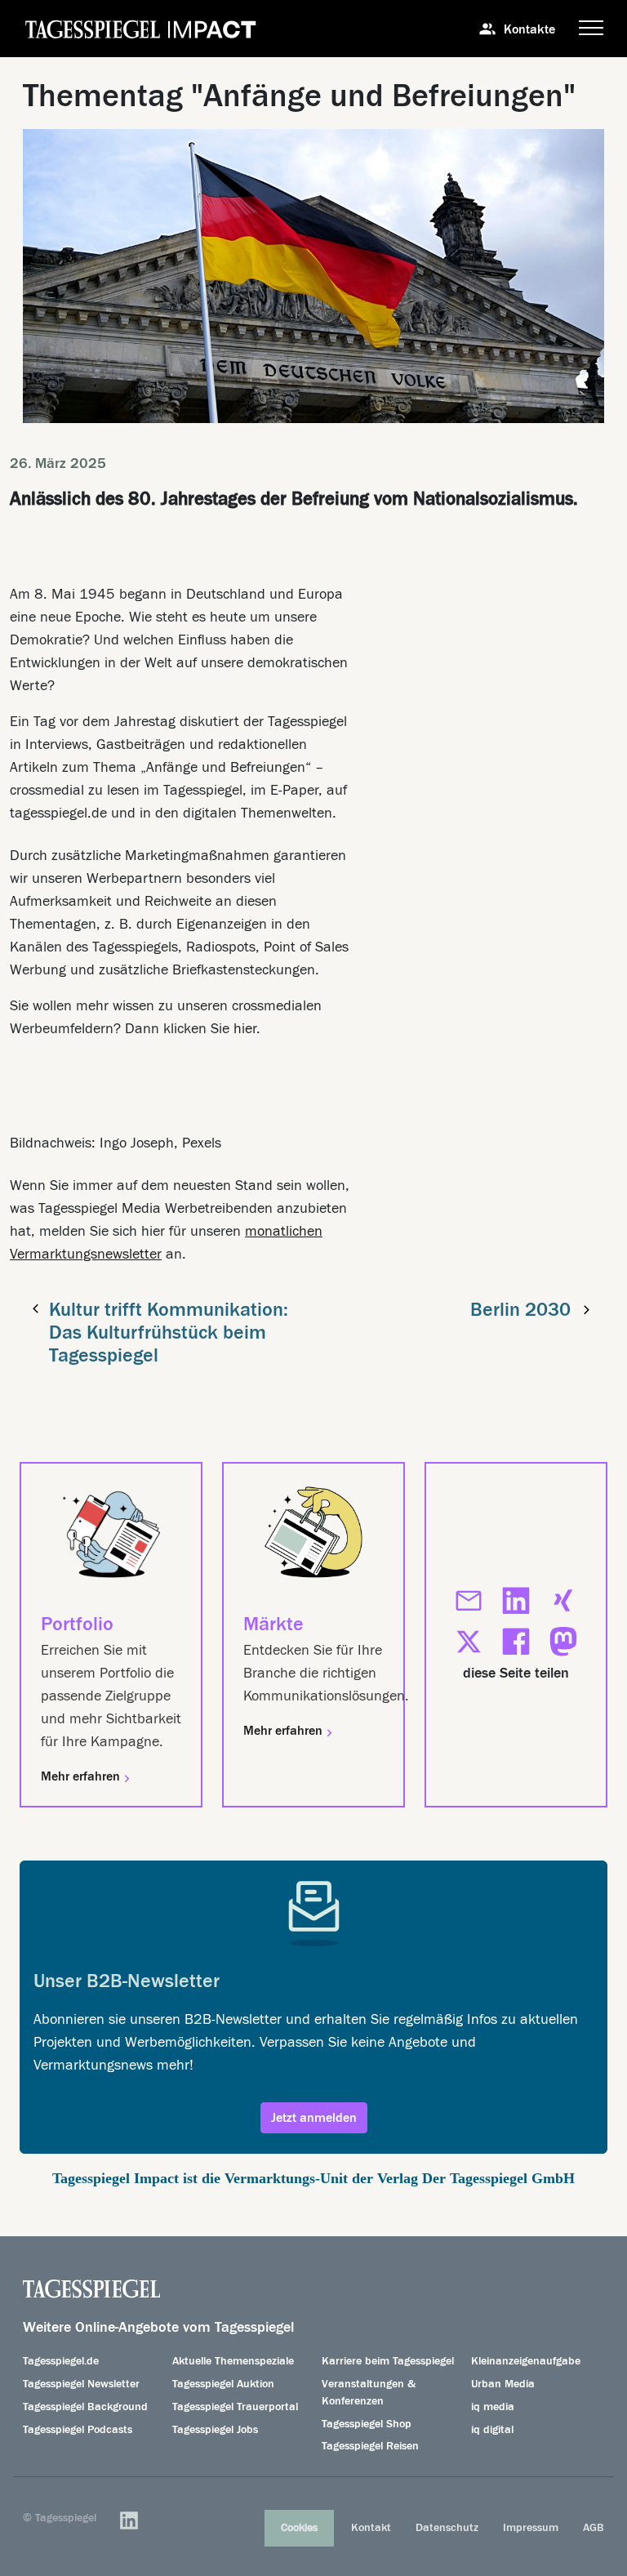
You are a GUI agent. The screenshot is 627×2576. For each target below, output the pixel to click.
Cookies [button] (299, 2528)
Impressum (531, 2528)
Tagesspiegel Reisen (370, 2446)
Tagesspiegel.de (61, 2361)
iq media (493, 2407)
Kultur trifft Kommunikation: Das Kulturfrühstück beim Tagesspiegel (169, 1333)
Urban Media (503, 2384)
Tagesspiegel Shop (367, 2424)
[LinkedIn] (129, 2520)
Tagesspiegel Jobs (215, 2430)
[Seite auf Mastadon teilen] (563, 1642)
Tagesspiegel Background (85, 2407)
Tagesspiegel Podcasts (78, 2430)
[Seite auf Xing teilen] (563, 1601)
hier (245, 1029)
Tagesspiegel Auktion (223, 2384)
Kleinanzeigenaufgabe (526, 2361)
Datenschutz (447, 2528)
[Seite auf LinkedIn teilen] (516, 1601)
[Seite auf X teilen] (469, 1642)
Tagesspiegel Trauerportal (235, 2407)
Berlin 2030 (520, 1310)
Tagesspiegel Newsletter (81, 2384)
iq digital (492, 2430)
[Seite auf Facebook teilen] (516, 1642)
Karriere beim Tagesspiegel (388, 2361)
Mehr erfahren (82, 1776)
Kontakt (371, 2528)
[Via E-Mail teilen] (469, 1601)
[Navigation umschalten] (591, 29)
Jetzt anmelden (314, 2118)
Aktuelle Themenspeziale (233, 2361)
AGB (594, 2528)
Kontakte (529, 29)
